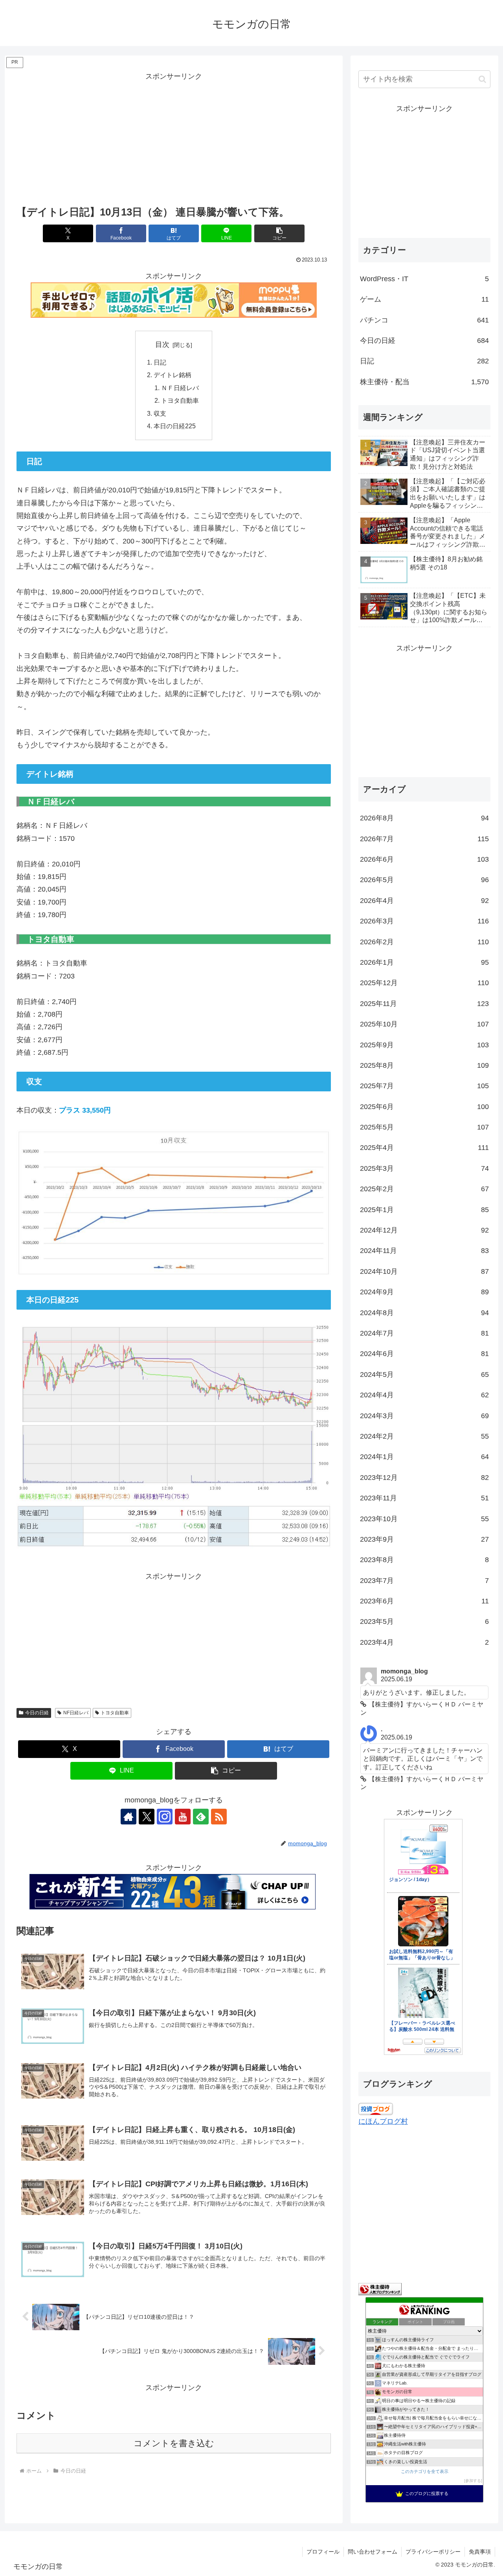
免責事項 (480, 2552)
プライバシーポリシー (433, 2552)
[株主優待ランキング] (380, 2289)
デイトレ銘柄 (173, 375)
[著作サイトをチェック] (129, 1817)
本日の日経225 (175, 426)
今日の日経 (37, 1713)
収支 (160, 413)
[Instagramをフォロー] (165, 1817)
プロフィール (323, 2552)
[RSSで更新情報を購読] (219, 1817)
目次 (162, 345)
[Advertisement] (174, 138)
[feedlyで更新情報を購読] (201, 1817)
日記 (160, 362)
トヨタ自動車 (180, 400)
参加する (473, 2481)
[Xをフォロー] (147, 1817)
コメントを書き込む (174, 2443)
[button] (279, 233)
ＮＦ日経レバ (180, 388)
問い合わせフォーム (373, 2552)
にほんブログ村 (383, 2121)
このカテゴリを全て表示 (425, 2471)
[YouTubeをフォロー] (183, 1817)
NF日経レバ (76, 1713)
